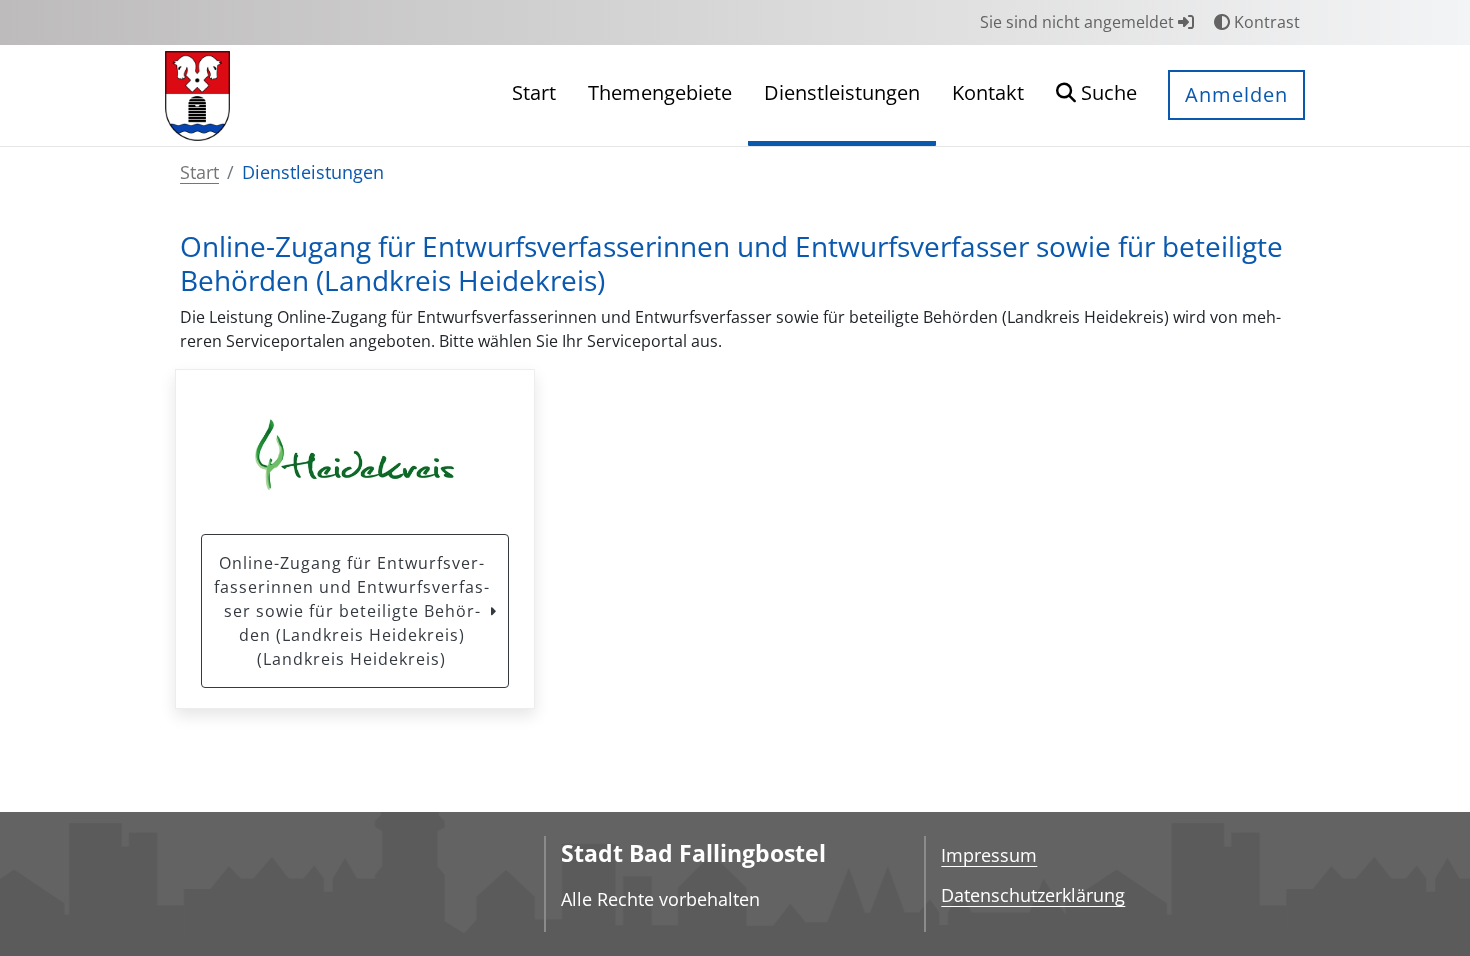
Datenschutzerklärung (1033, 895)
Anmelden (1236, 94)
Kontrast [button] (1265, 22)
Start (199, 172)
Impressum (989, 855)
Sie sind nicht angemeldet (1079, 22)
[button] (1096, 95)
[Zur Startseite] (197, 94)
